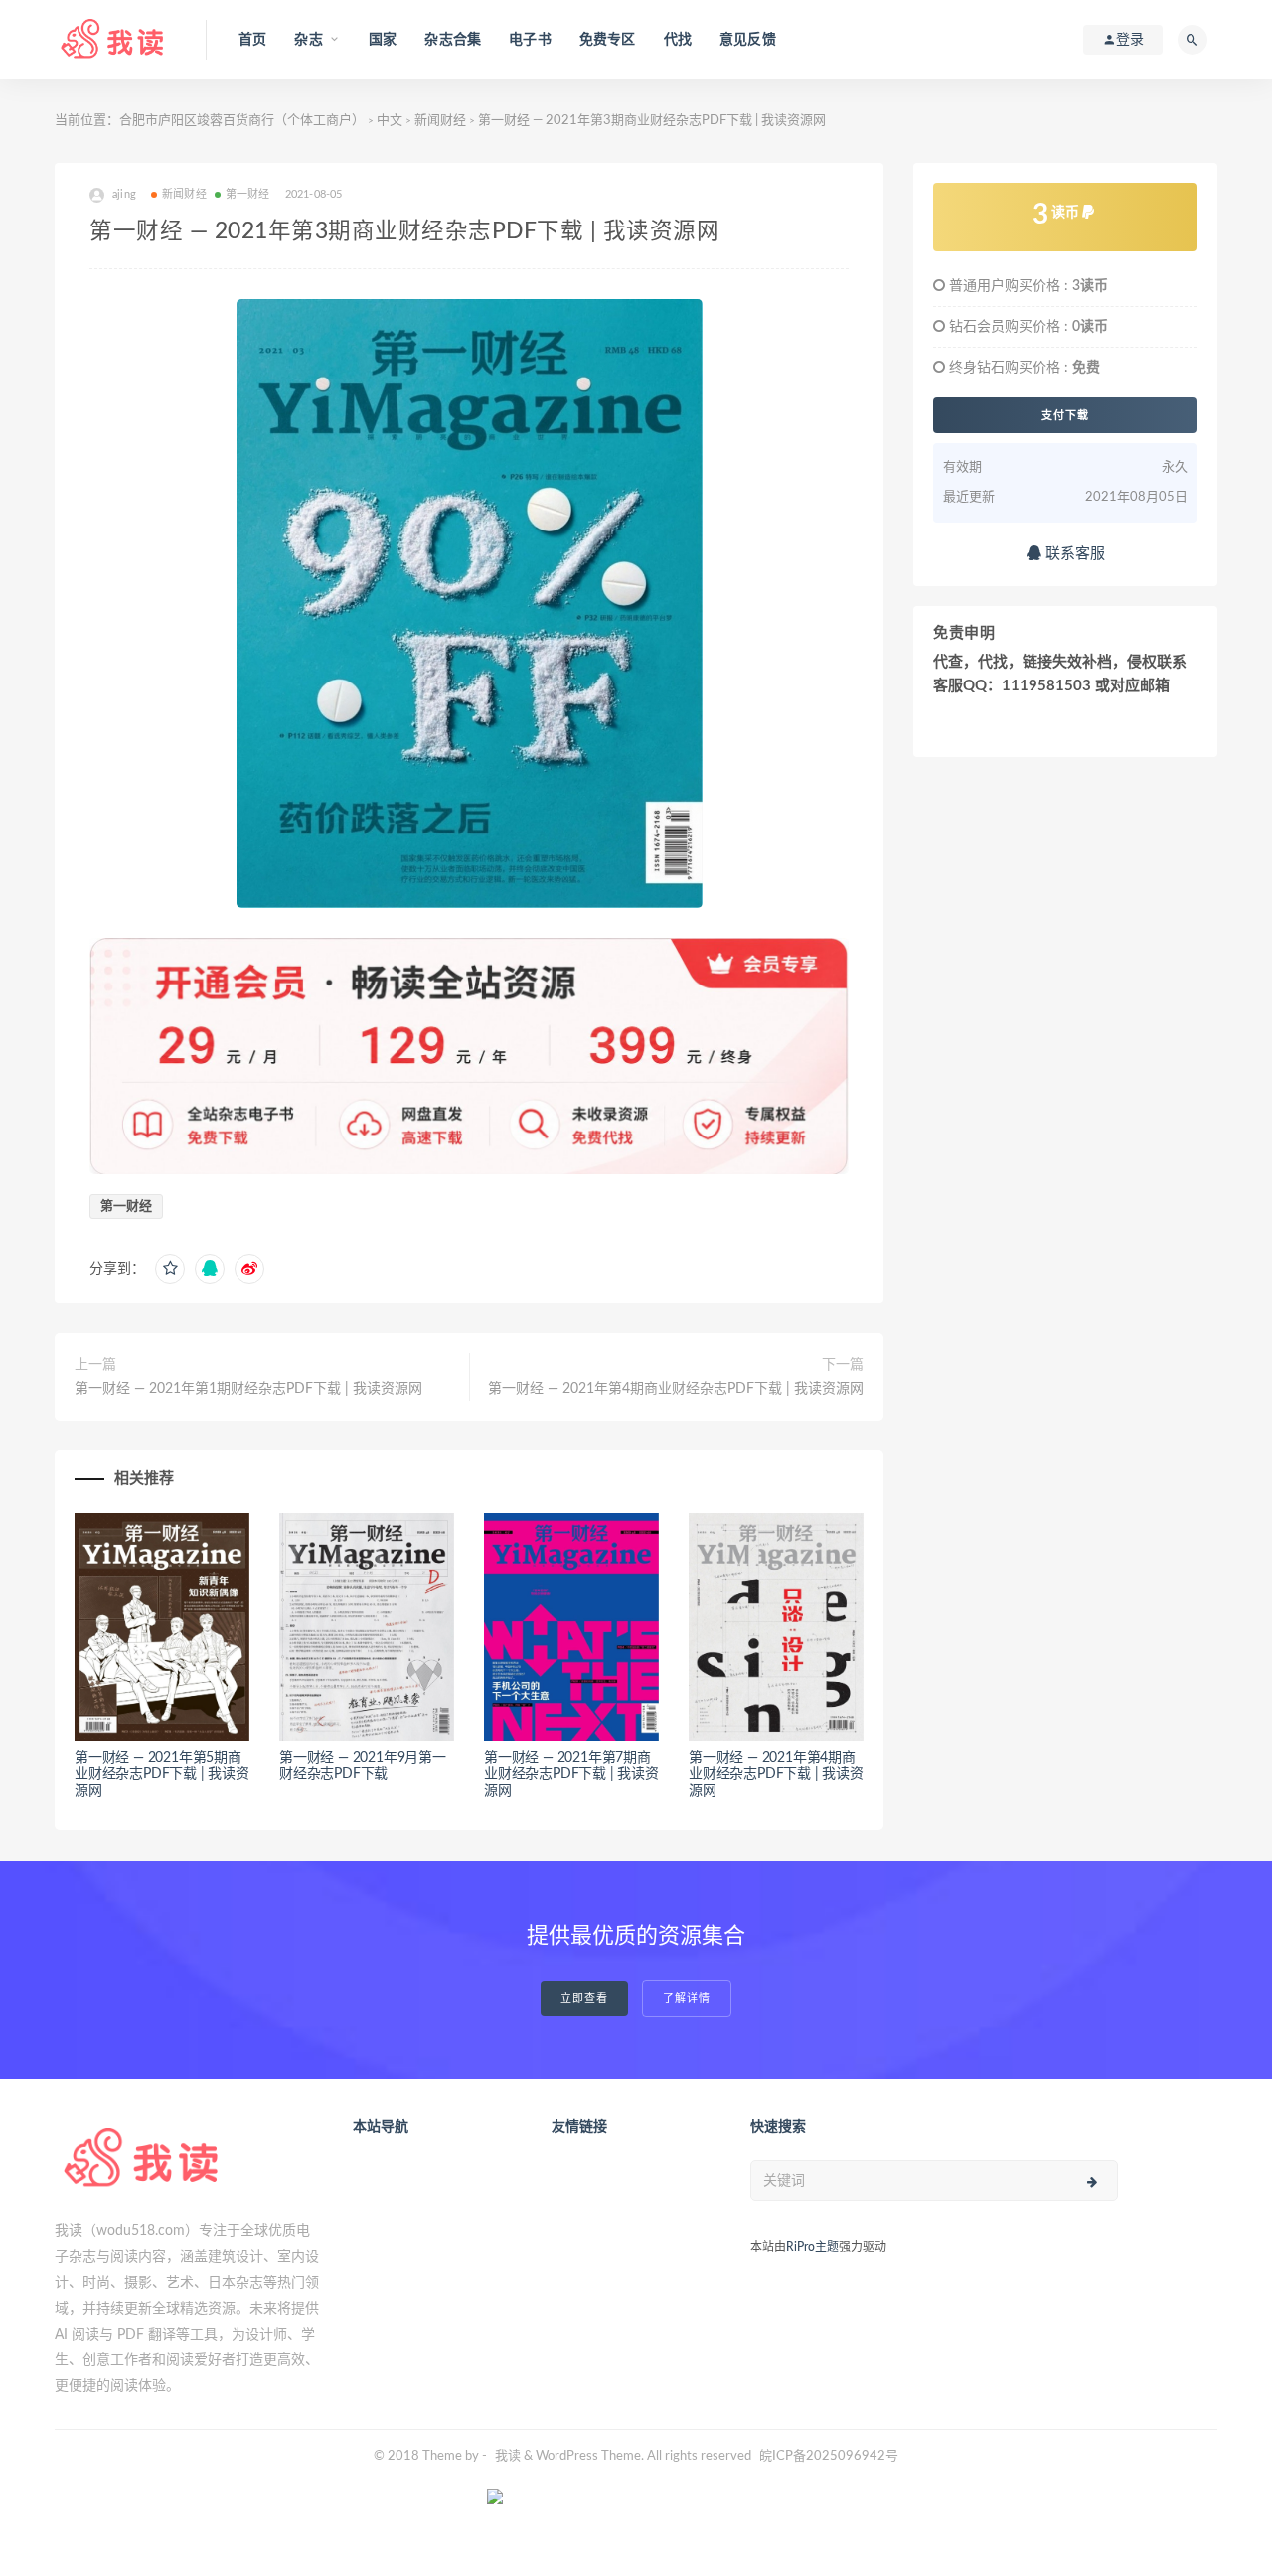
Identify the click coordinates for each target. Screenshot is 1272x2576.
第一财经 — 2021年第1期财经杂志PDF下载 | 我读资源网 (248, 1389)
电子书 (530, 40)
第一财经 (248, 194)
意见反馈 (748, 40)
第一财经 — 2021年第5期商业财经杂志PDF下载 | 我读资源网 (162, 1775)
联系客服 (1073, 554)
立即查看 (584, 1998)
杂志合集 (453, 40)
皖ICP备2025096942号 (829, 2456)
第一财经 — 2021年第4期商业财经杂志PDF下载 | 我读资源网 (676, 1389)
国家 (383, 40)
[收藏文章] (170, 1269)
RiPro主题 (812, 2247)
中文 (390, 121)
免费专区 (608, 40)
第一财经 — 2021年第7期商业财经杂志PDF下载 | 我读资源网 (571, 1775)
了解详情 (687, 1998)
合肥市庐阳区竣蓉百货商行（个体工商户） (242, 121)
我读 (508, 2456)
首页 (252, 40)
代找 (678, 40)
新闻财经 (440, 121)
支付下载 (1065, 415)
